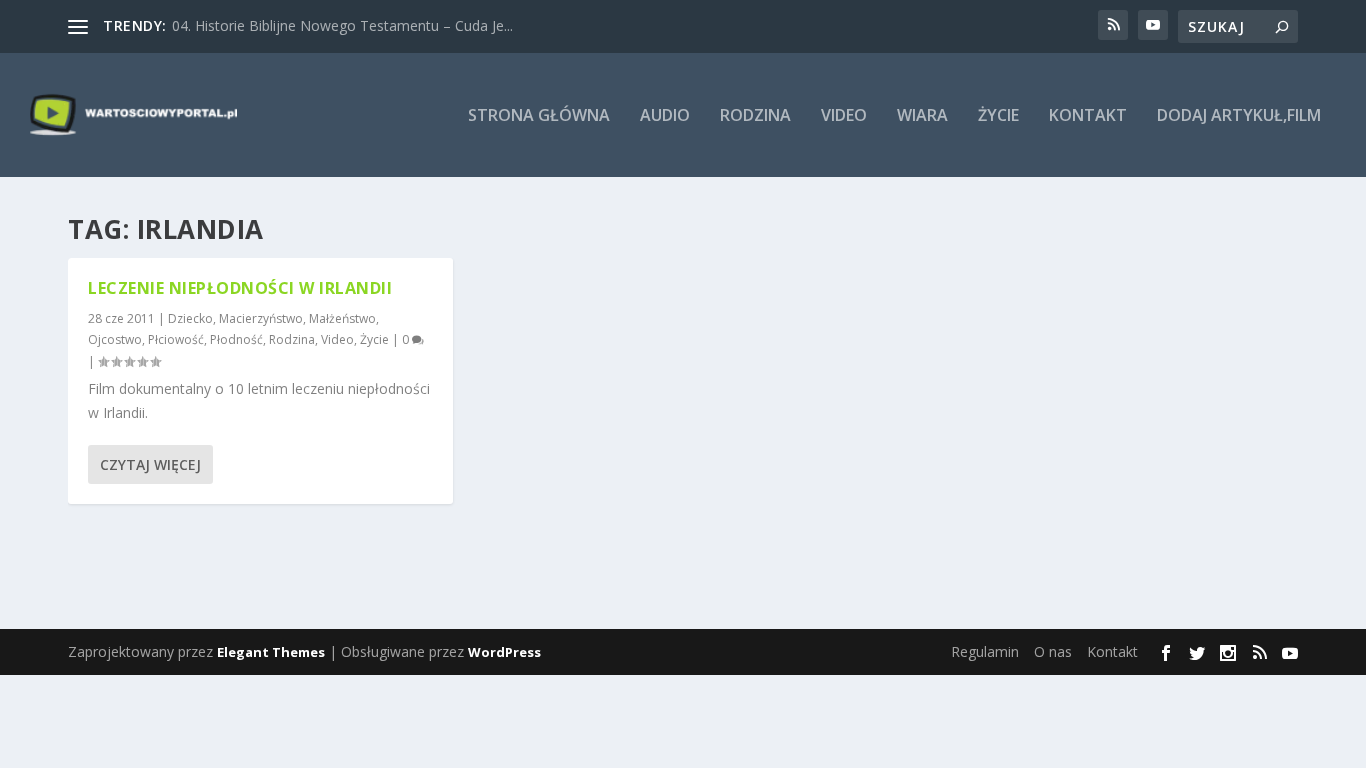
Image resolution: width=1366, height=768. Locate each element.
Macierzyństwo (261, 318)
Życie (998, 116)
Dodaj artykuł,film (1239, 116)
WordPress (504, 652)
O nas (1053, 651)
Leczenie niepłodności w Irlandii (240, 288)
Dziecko (190, 318)
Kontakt (1088, 116)
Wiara (922, 116)
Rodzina (755, 116)
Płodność (236, 339)
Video (844, 116)
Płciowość (176, 339)
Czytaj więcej (150, 464)
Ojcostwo (115, 339)
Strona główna (539, 116)
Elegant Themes (271, 652)
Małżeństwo (342, 318)
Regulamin (985, 651)
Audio (665, 116)
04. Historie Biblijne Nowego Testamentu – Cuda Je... (342, 25)
